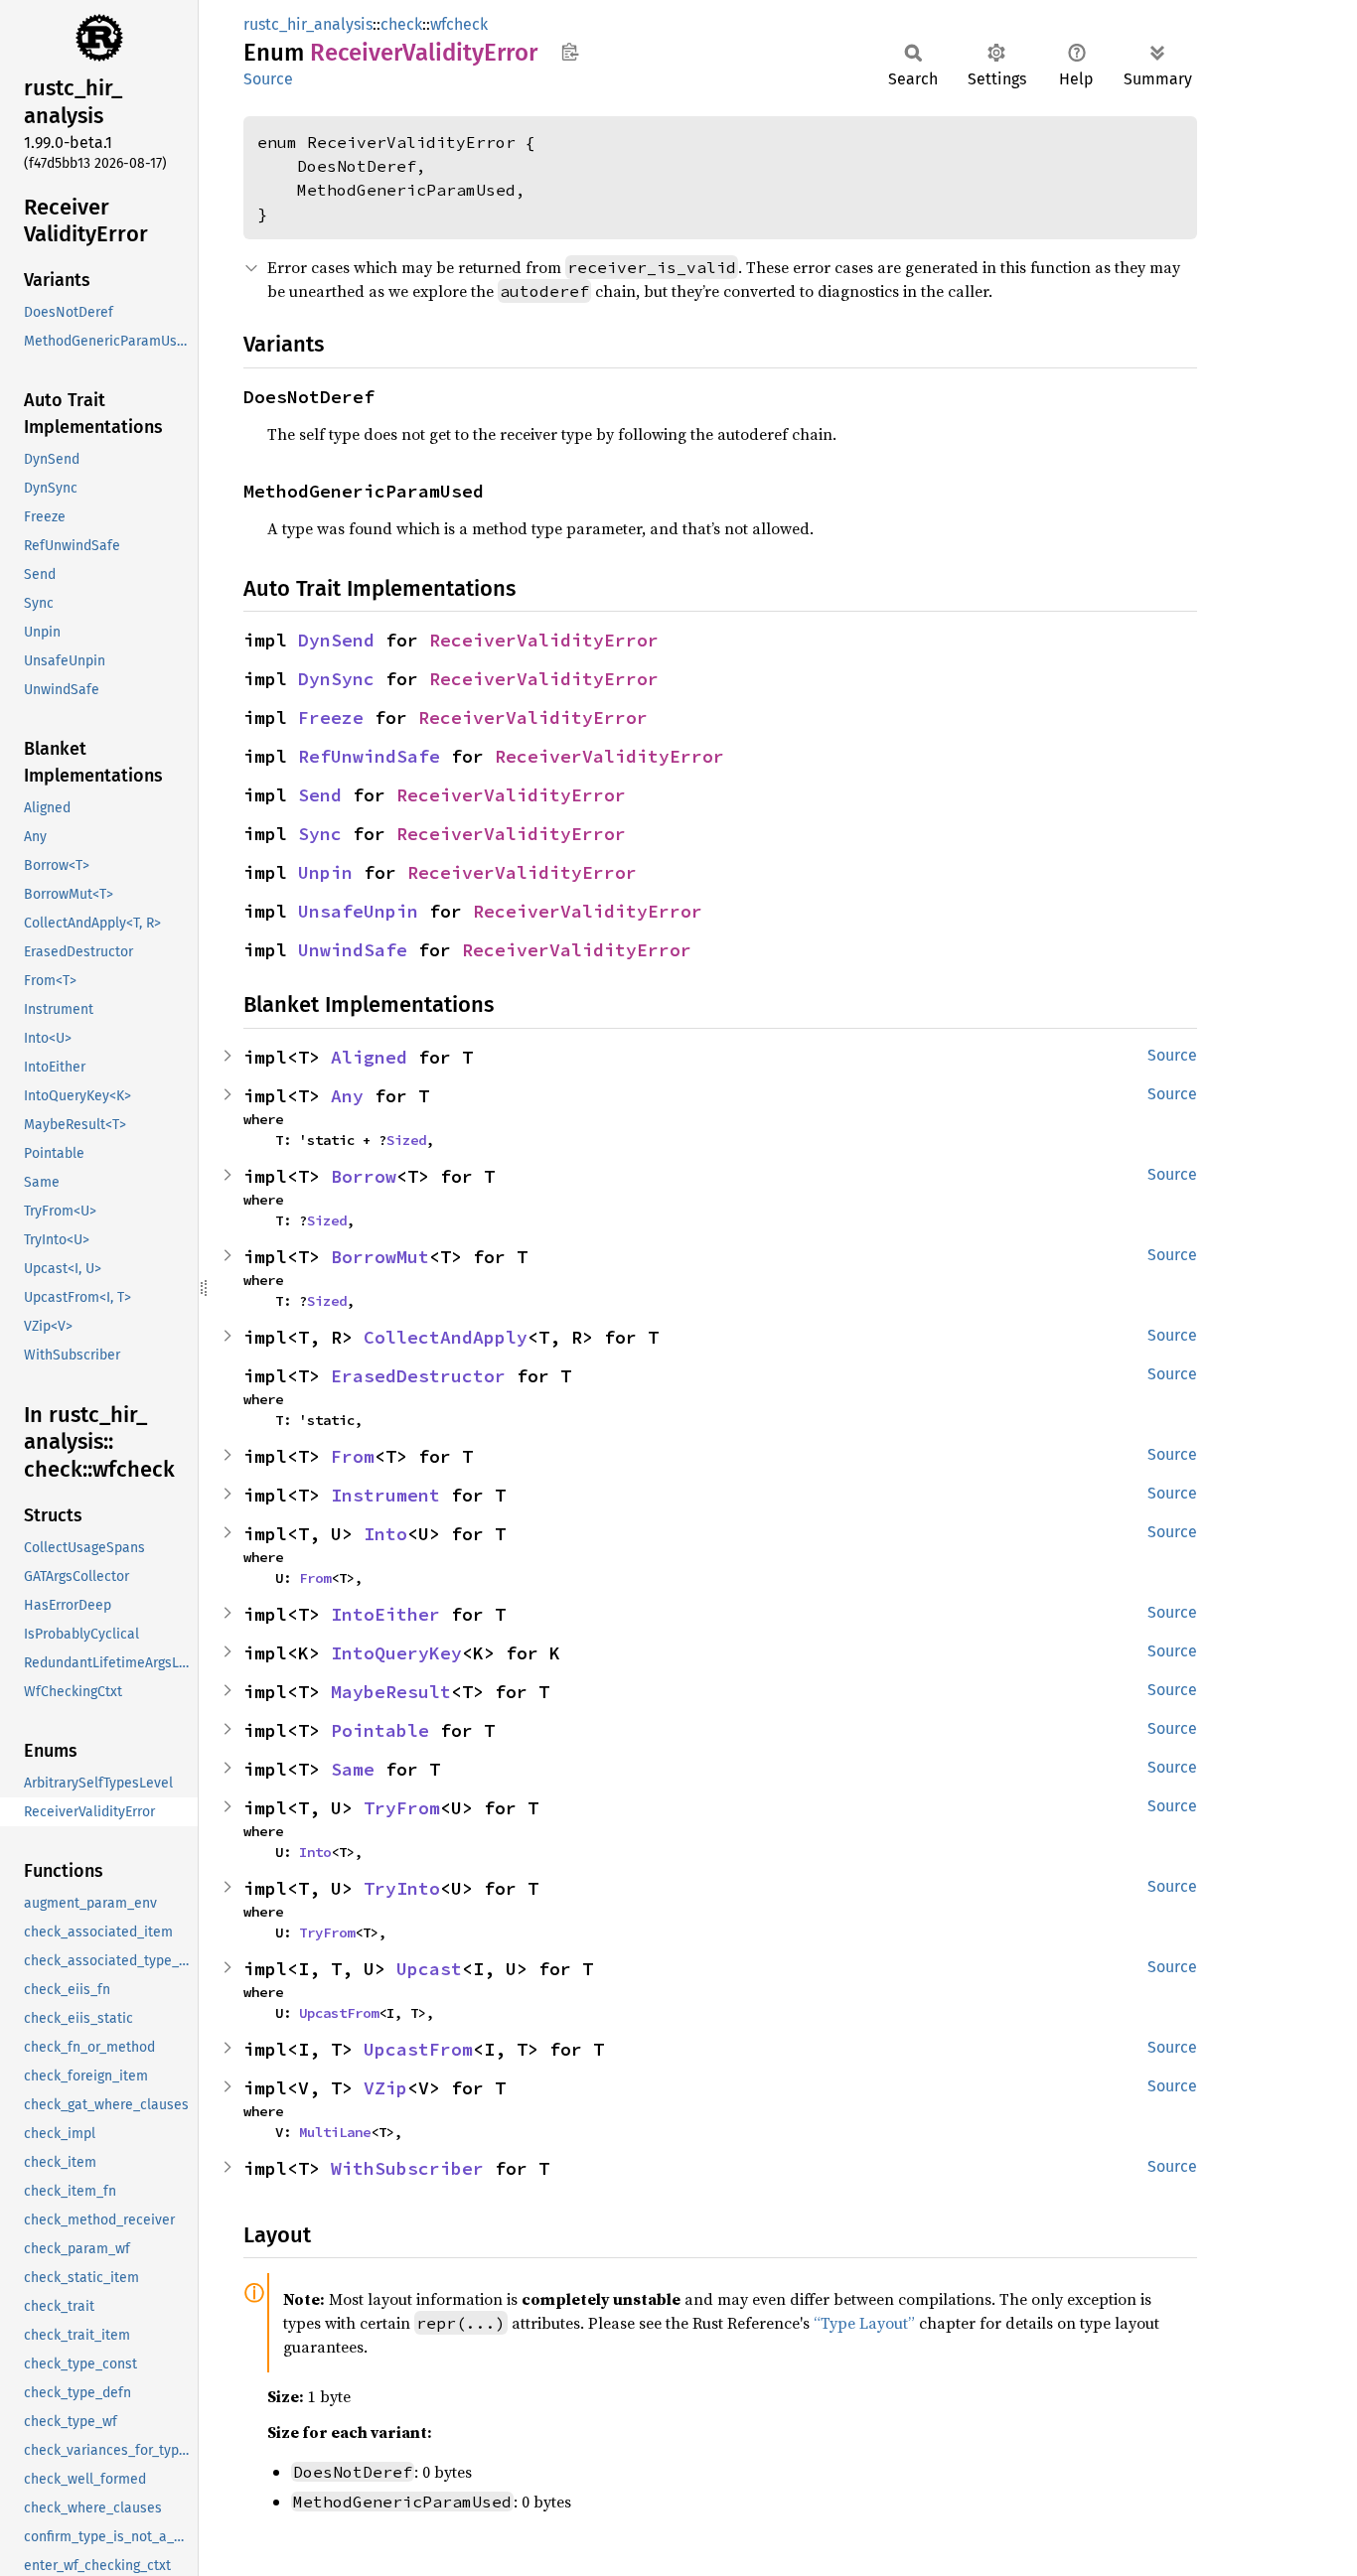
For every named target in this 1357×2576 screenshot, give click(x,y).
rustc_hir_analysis (308, 24)
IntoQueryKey (396, 1653)
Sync (320, 834)
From (353, 1456)
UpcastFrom (339, 2013)
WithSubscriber (407, 2168)
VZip (385, 2088)
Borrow (364, 1176)
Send (320, 795)
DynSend (336, 640)
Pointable (380, 1730)
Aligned (369, 1057)
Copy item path (570, 52)
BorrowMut (380, 1257)
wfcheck (459, 24)
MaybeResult (391, 1692)
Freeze (331, 717)
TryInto (402, 1888)
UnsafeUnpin (358, 911)
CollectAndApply (446, 1337)
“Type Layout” (864, 2323)
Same (353, 1769)
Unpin (325, 872)
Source (268, 79)
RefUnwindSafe (369, 756)
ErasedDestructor (418, 1376)
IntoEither (385, 1614)
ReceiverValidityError (544, 640)
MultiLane (335, 2132)
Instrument (385, 1495)
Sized (406, 1140)
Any (347, 1096)
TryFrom (402, 1808)
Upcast (429, 1969)
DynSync (336, 679)
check (401, 24)
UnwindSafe (353, 950)
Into (385, 1534)
